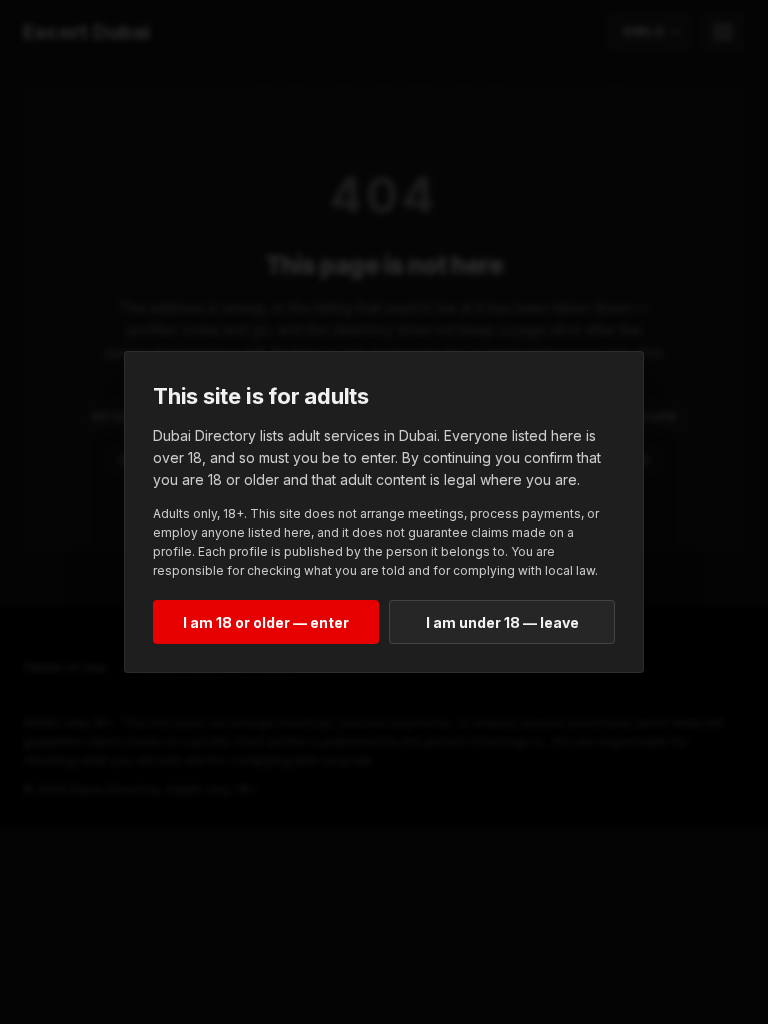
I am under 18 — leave (502, 622)
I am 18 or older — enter (266, 622)
